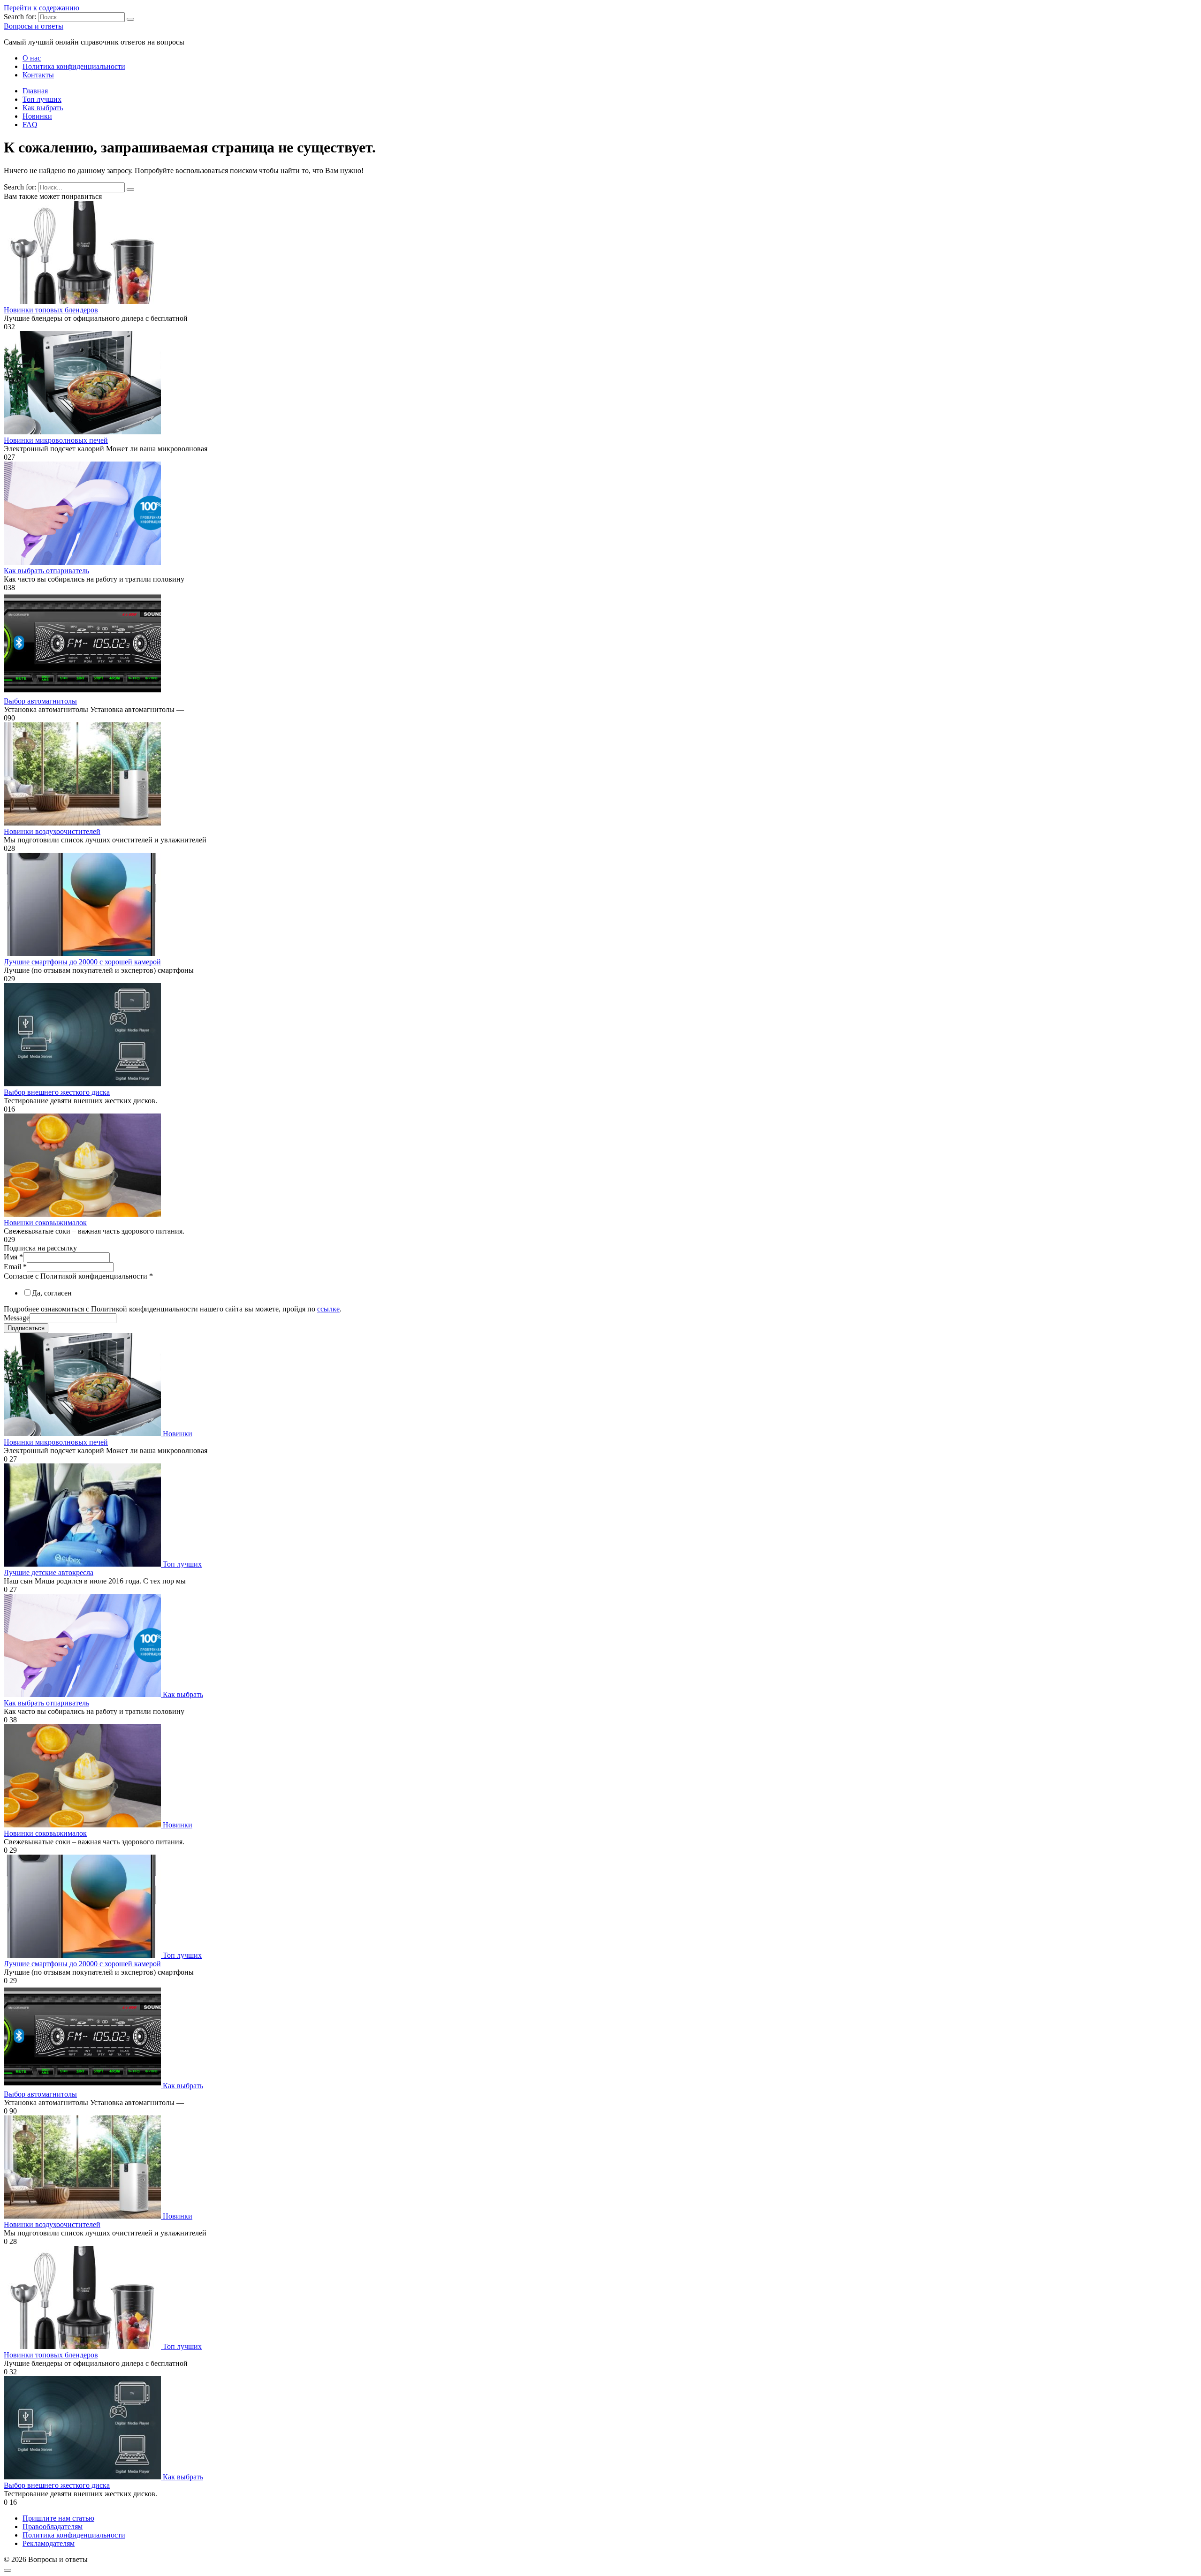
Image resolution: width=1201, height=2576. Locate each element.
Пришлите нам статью (58, 2518)
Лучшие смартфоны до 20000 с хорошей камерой (82, 962)
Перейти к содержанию (42, 8)
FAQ (30, 125)
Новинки (37, 116)
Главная (35, 91)
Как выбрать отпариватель (46, 571)
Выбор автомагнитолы (40, 701)
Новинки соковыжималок (45, 1223)
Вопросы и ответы (34, 26)
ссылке (328, 1309)
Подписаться (26, 1328)
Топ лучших (42, 99)
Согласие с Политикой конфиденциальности (78, 1276)
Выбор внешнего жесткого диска (57, 1092)
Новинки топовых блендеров (51, 310)
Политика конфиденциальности (74, 66)
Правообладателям (53, 2527)
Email (15, 1267)
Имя (13, 1257)
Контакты (38, 75)
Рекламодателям (49, 2543)
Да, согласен (52, 1293)
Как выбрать (43, 108)
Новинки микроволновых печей (56, 440)
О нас (32, 58)
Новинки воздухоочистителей (52, 831)
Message (17, 1318)
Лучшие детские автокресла (49, 1572)
